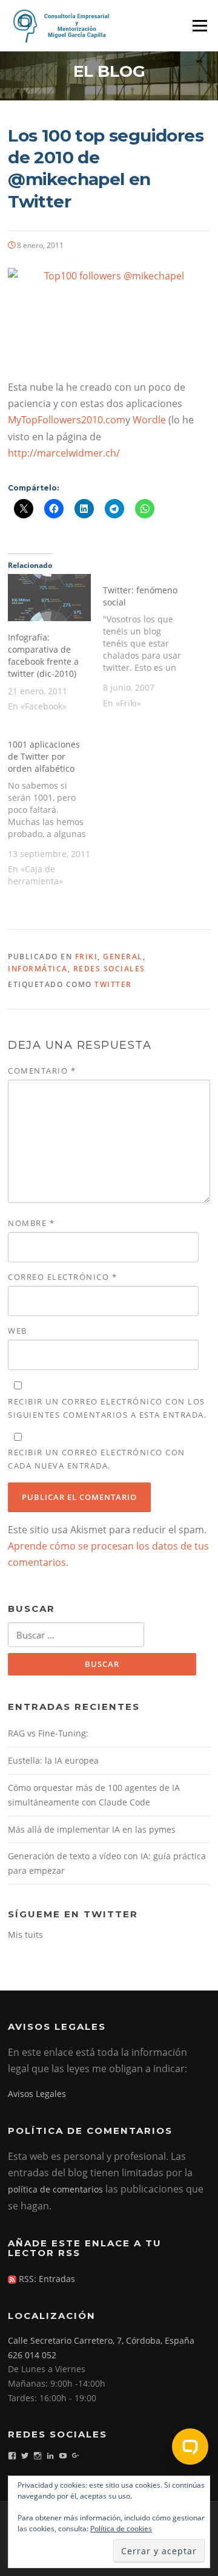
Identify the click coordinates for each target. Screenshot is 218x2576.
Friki (87, 957)
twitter (113, 984)
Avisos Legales (37, 2094)
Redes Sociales (109, 969)
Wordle (150, 420)
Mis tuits (25, 1935)
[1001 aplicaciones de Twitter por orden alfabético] (55, 812)
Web (18, 1331)
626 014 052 (32, 2355)
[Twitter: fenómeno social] (150, 645)
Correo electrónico (62, 1277)
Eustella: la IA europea (53, 1760)
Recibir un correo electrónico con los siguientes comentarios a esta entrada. (107, 1408)
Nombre (31, 1223)
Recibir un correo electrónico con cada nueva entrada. (97, 1459)
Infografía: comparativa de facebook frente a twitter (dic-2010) (43, 655)
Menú (200, 25)
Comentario (42, 1071)
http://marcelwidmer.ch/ (64, 453)
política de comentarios (55, 2189)
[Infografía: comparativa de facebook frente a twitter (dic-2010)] (49, 598)
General (123, 957)
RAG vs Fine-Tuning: (48, 1733)
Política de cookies (121, 2529)
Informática (38, 969)
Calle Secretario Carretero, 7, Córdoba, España (101, 2340)
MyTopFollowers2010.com (67, 420)
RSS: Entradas (46, 2279)
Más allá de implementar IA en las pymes (92, 1829)
